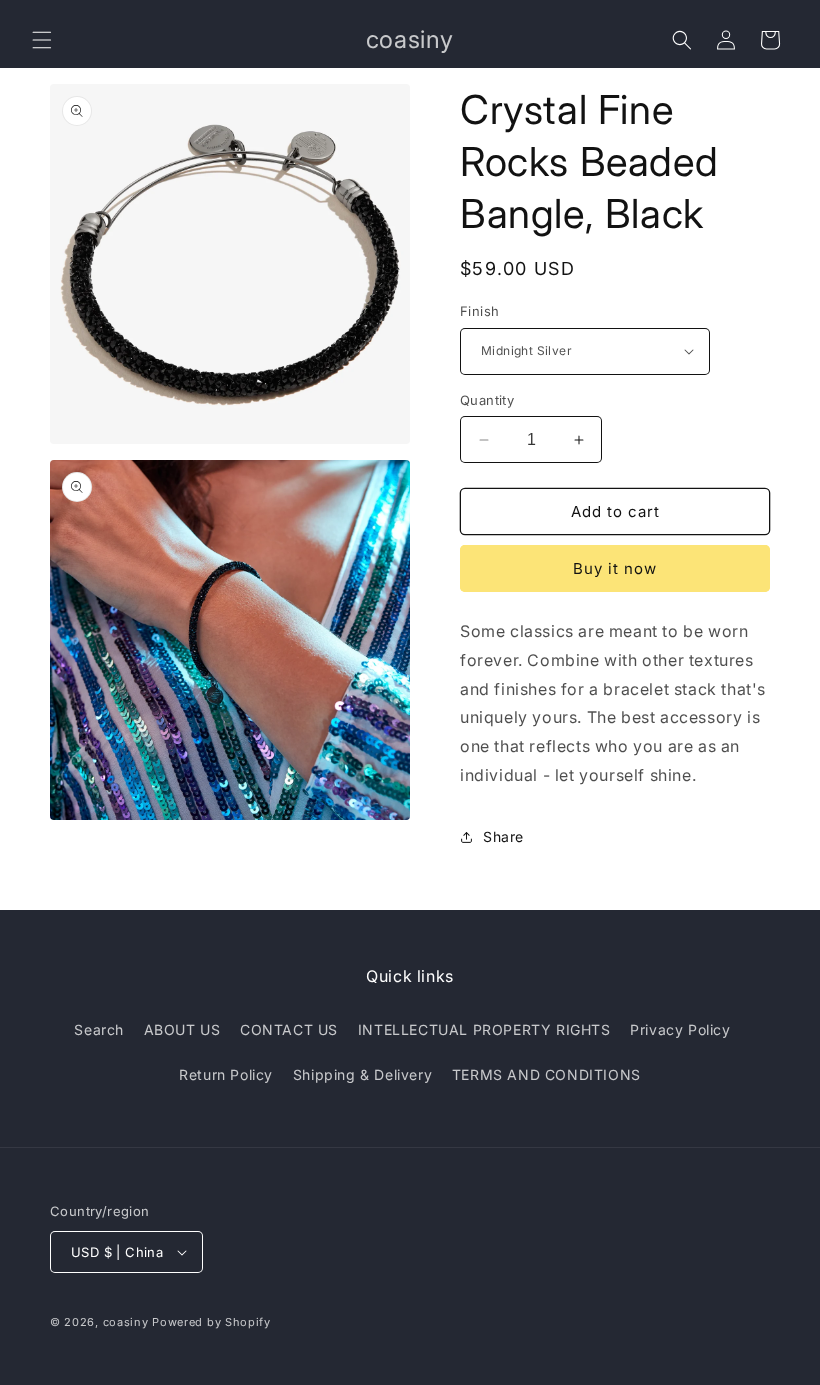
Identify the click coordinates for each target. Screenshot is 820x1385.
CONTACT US (289, 1029)
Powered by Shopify (211, 1322)
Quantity (487, 400)
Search (99, 1029)
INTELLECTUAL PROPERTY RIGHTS (484, 1029)
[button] (42, 40)
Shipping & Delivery (362, 1074)
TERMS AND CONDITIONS (546, 1074)
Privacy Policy (680, 1029)
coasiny (126, 1322)
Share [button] (503, 836)
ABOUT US (182, 1029)
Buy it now (615, 568)
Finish (479, 311)
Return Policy (226, 1074)
